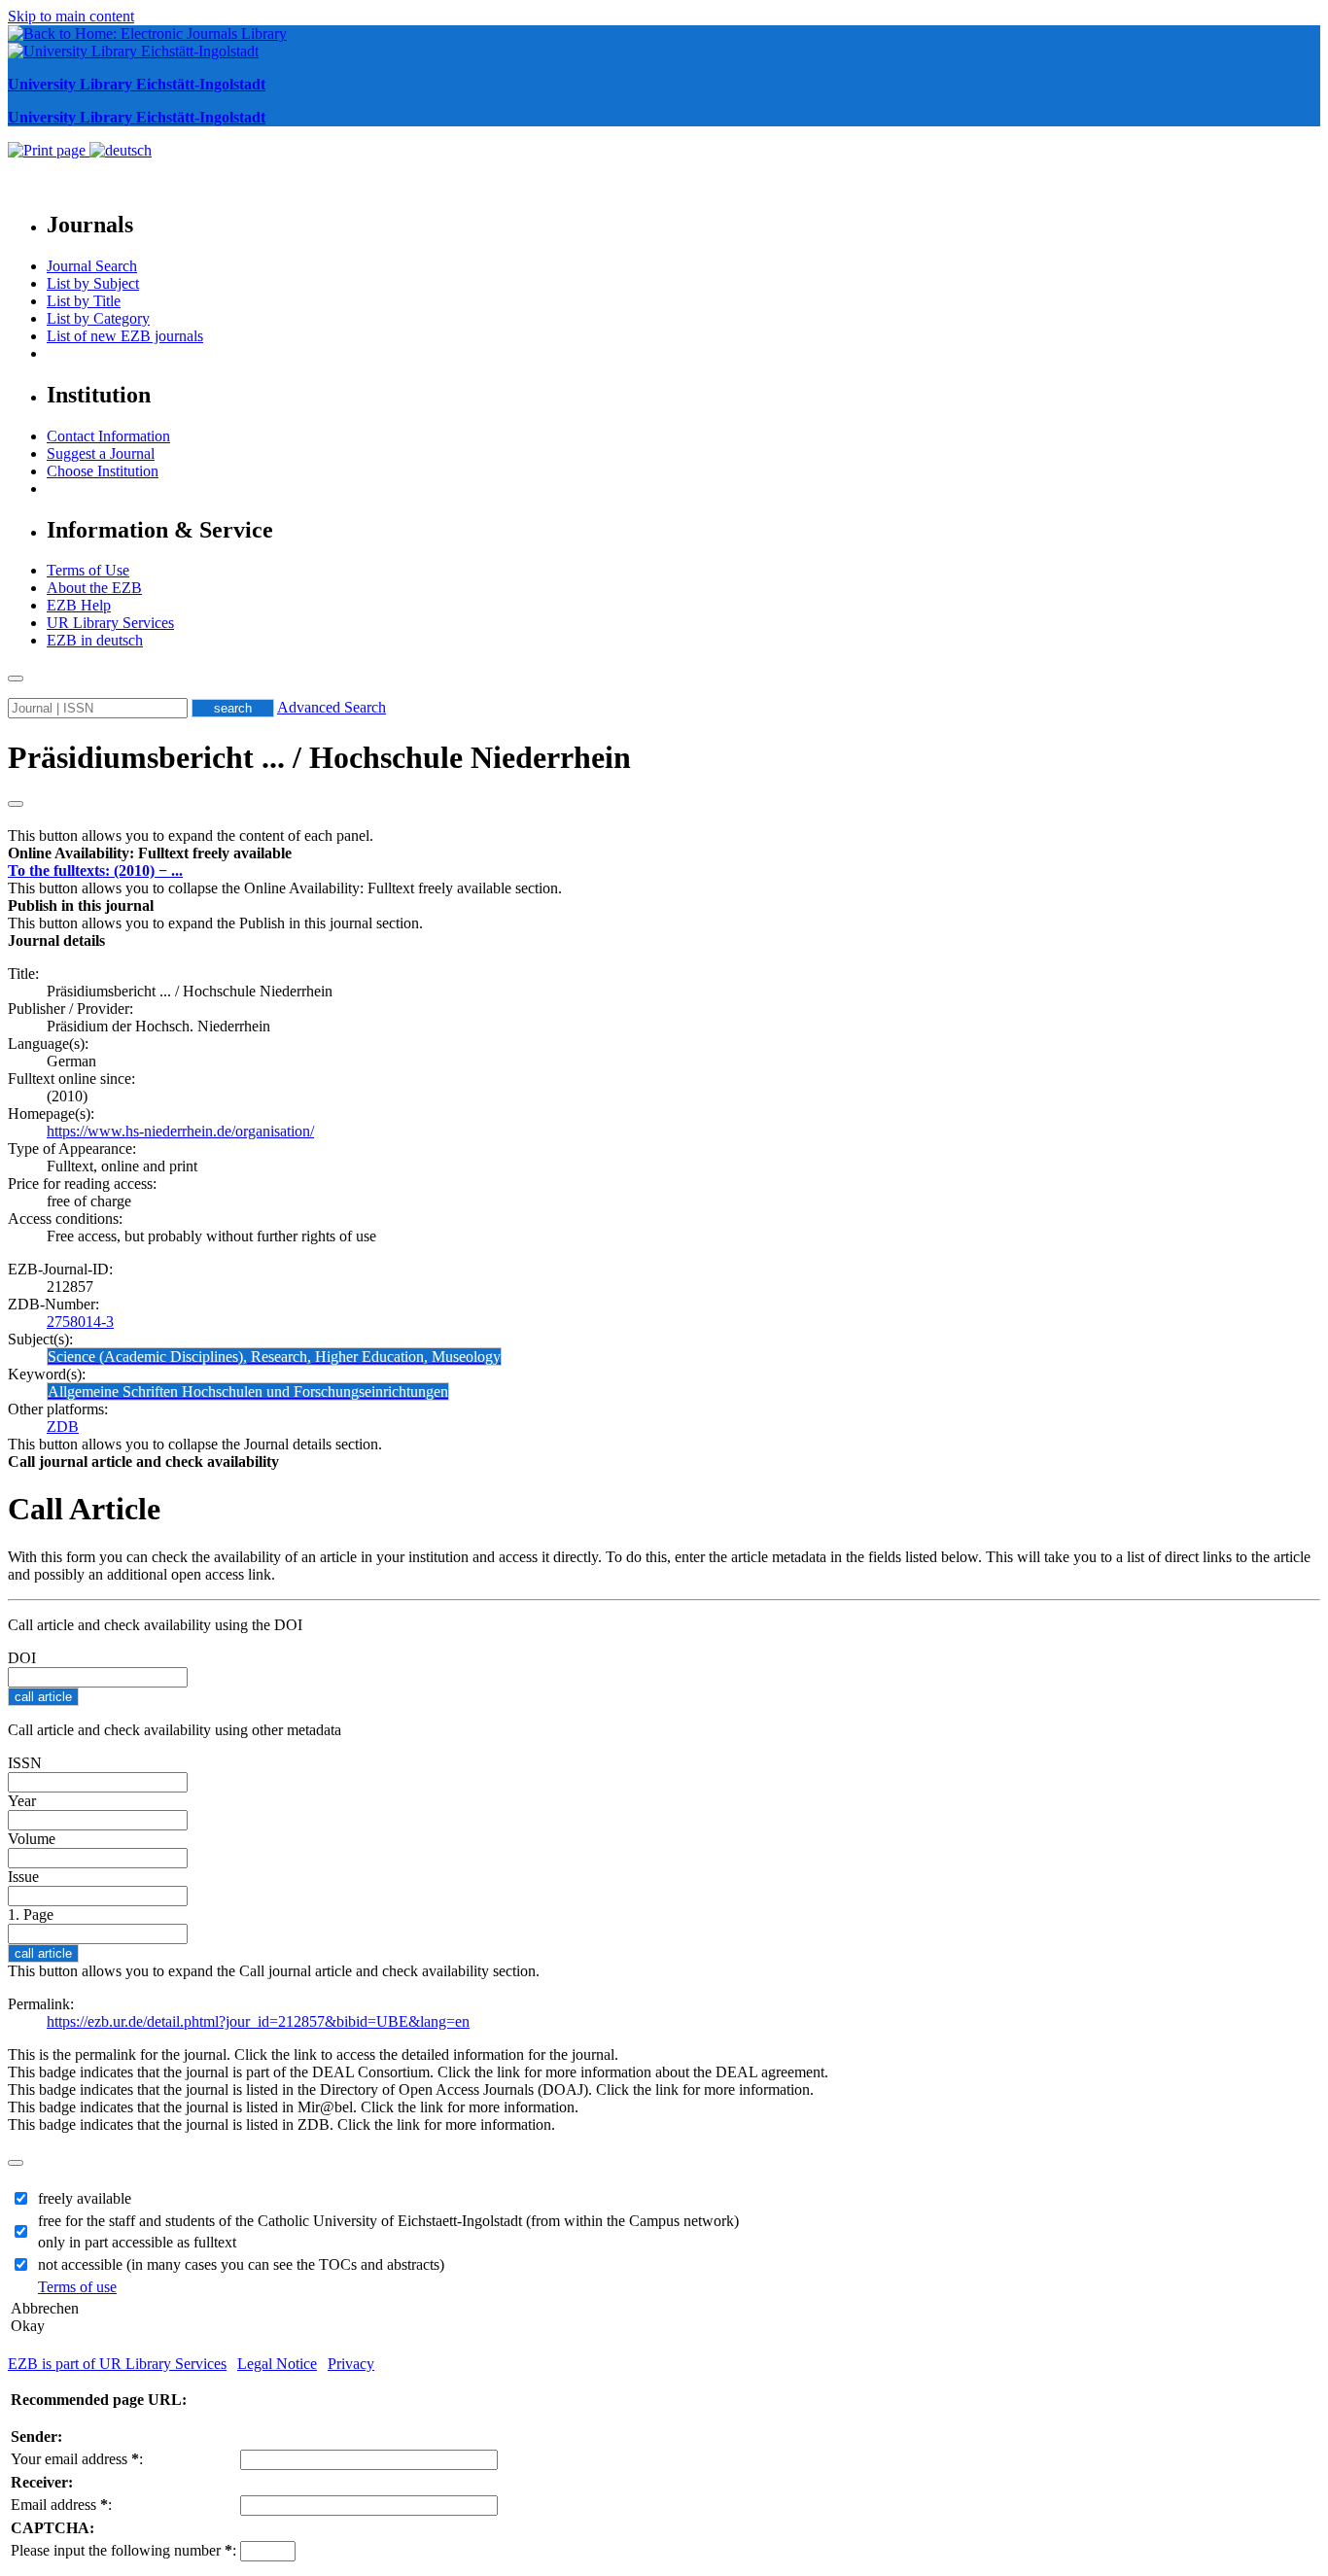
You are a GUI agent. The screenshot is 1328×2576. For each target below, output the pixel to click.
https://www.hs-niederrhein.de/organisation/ (180, 1131)
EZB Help (79, 605)
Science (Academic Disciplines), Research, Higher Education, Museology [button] (274, 1357)
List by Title (84, 301)
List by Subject (93, 283)
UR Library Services (110, 623)
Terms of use (77, 2287)
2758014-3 (80, 1322)
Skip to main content (71, 16)
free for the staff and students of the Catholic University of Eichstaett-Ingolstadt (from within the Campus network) (388, 2221)
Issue (23, 1877)
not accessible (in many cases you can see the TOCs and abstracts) (241, 2264)
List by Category (98, 318)
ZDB (63, 1427)
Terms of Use (88, 570)
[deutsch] (121, 150)
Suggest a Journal (101, 453)
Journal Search (92, 266)
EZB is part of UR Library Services (117, 2364)
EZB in (95, 640)
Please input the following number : (123, 2550)
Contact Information (108, 436)
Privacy (351, 2364)
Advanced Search (332, 707)
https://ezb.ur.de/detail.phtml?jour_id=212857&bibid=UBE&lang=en (258, 2021)
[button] (150, 853)
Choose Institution (103, 471)
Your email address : (77, 2459)
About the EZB (94, 588)
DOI (22, 1658)
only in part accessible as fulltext (137, 2242)
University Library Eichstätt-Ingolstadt (137, 84)
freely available (85, 2198)
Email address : (61, 2505)
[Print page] (49, 150)
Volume (32, 1839)
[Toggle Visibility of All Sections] (16, 804)
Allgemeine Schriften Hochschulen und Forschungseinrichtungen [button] (248, 1392)
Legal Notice (277, 2364)
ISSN (25, 1763)
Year (22, 1801)
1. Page (31, 1915)
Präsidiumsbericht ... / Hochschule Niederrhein (319, 757)
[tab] (664, 853)
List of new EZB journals (125, 336)
